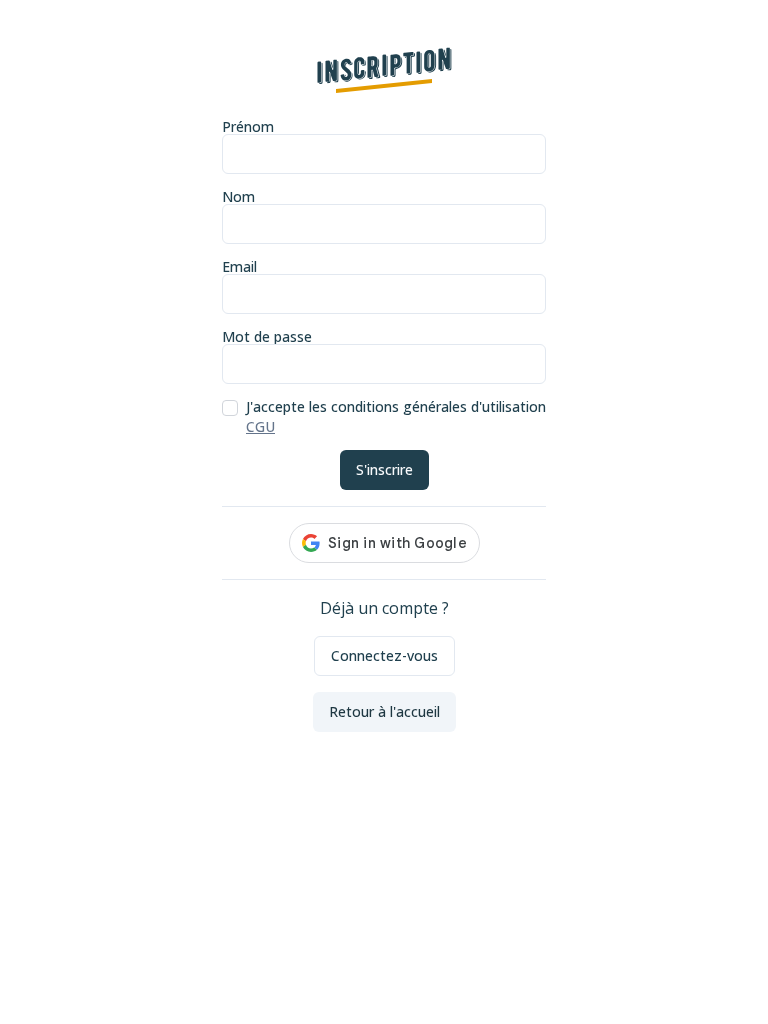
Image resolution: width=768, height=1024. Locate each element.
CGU (260, 426)
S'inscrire (384, 469)
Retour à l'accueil (384, 711)
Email (239, 268)
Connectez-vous (384, 655)
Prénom (248, 128)
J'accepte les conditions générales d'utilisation (396, 407)
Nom (238, 198)
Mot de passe (267, 338)
